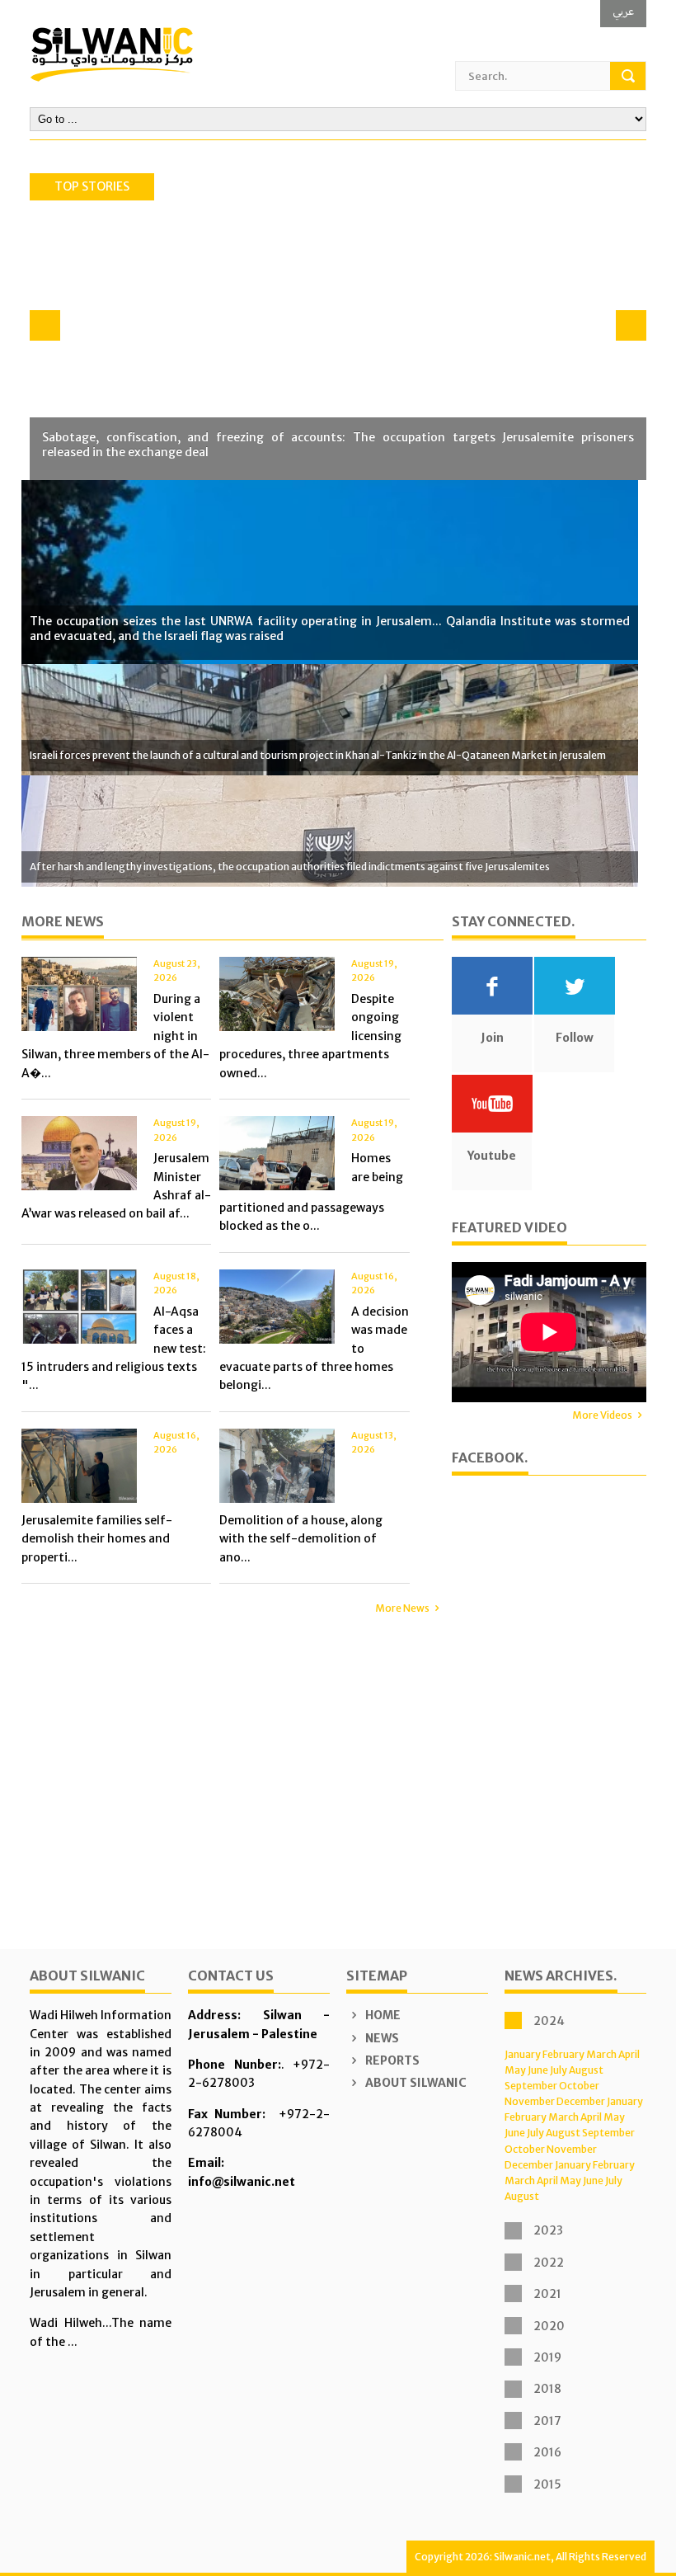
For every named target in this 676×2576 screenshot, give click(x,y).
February (563, 2054)
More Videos (602, 1415)
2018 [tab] (547, 2389)
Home (382, 2015)
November (530, 2101)
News (381, 2038)
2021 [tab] (547, 2294)
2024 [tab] (549, 2021)
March (601, 2054)
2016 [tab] (547, 2452)
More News (402, 1608)
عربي (623, 11)
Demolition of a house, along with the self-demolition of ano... (301, 1539)
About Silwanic (415, 2083)
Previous (45, 325)
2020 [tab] (549, 2326)
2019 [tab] (547, 2357)
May (515, 2070)
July (559, 2070)
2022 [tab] (549, 2263)
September (531, 2086)
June (538, 2070)
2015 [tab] (547, 2484)
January (523, 2054)
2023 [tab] (548, 2230)
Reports (391, 2060)
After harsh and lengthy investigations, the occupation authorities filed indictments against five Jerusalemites (290, 867)
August (586, 2070)
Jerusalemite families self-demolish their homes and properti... (97, 1539)
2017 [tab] (547, 2421)
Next (631, 325)
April (629, 2054)
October (579, 2086)
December (581, 2101)
